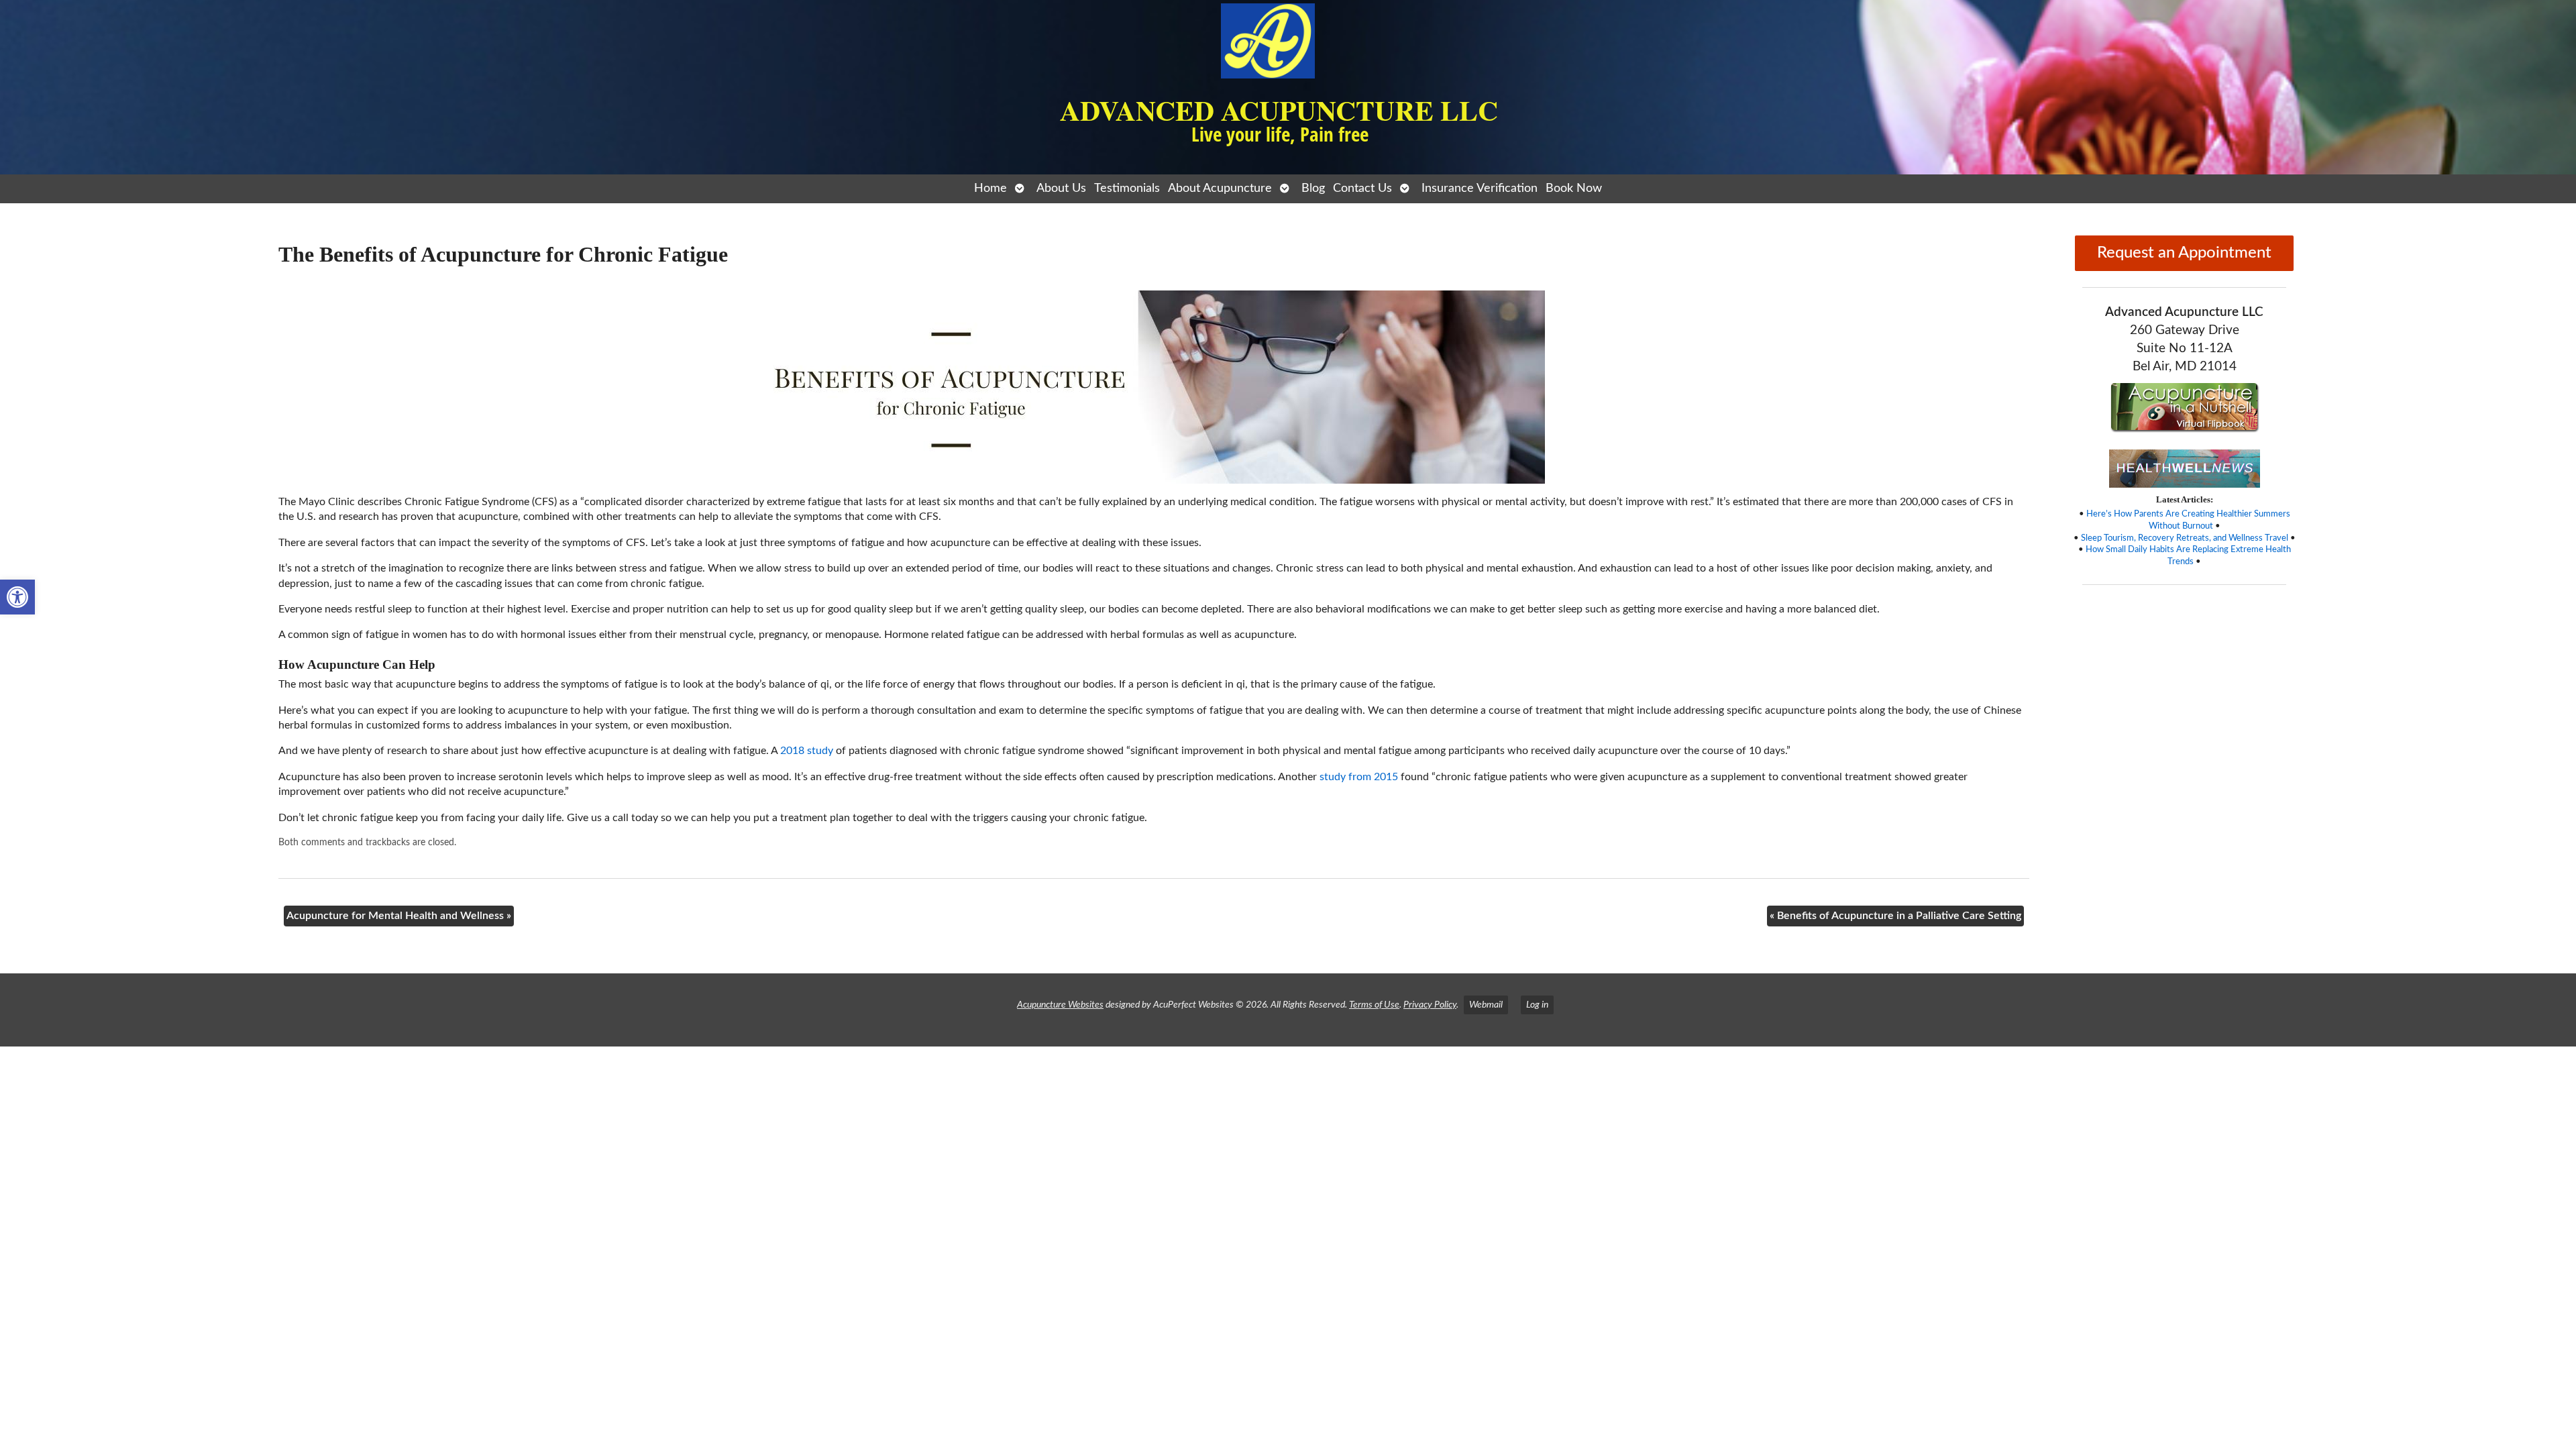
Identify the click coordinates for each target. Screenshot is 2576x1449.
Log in (1537, 1005)
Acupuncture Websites (1060, 1005)
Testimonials (1127, 188)
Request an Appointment (2184, 253)
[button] (17, 597)
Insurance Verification (1480, 188)
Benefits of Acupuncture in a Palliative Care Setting (1895, 916)
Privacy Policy (1430, 1005)
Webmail (1486, 1005)
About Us (1061, 188)
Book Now (1574, 188)
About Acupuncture (1220, 188)
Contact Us (1362, 188)
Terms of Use (1374, 1005)
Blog (1313, 188)
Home (990, 188)
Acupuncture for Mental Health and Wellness (399, 916)
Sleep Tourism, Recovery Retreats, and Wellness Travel (2185, 538)
